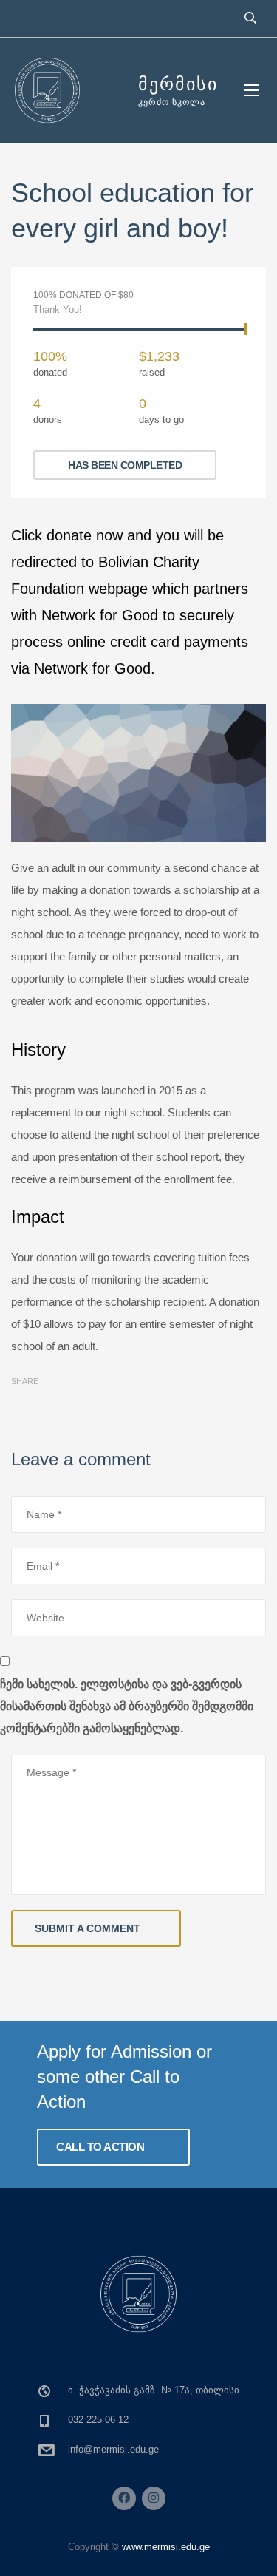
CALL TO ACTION (102, 2147)
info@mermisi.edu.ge (113, 2449)
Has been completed (125, 465)
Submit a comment (88, 1928)
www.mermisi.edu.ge (166, 2547)
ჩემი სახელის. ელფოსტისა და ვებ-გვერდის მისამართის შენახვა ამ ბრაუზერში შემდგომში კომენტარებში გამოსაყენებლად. (127, 1706)
